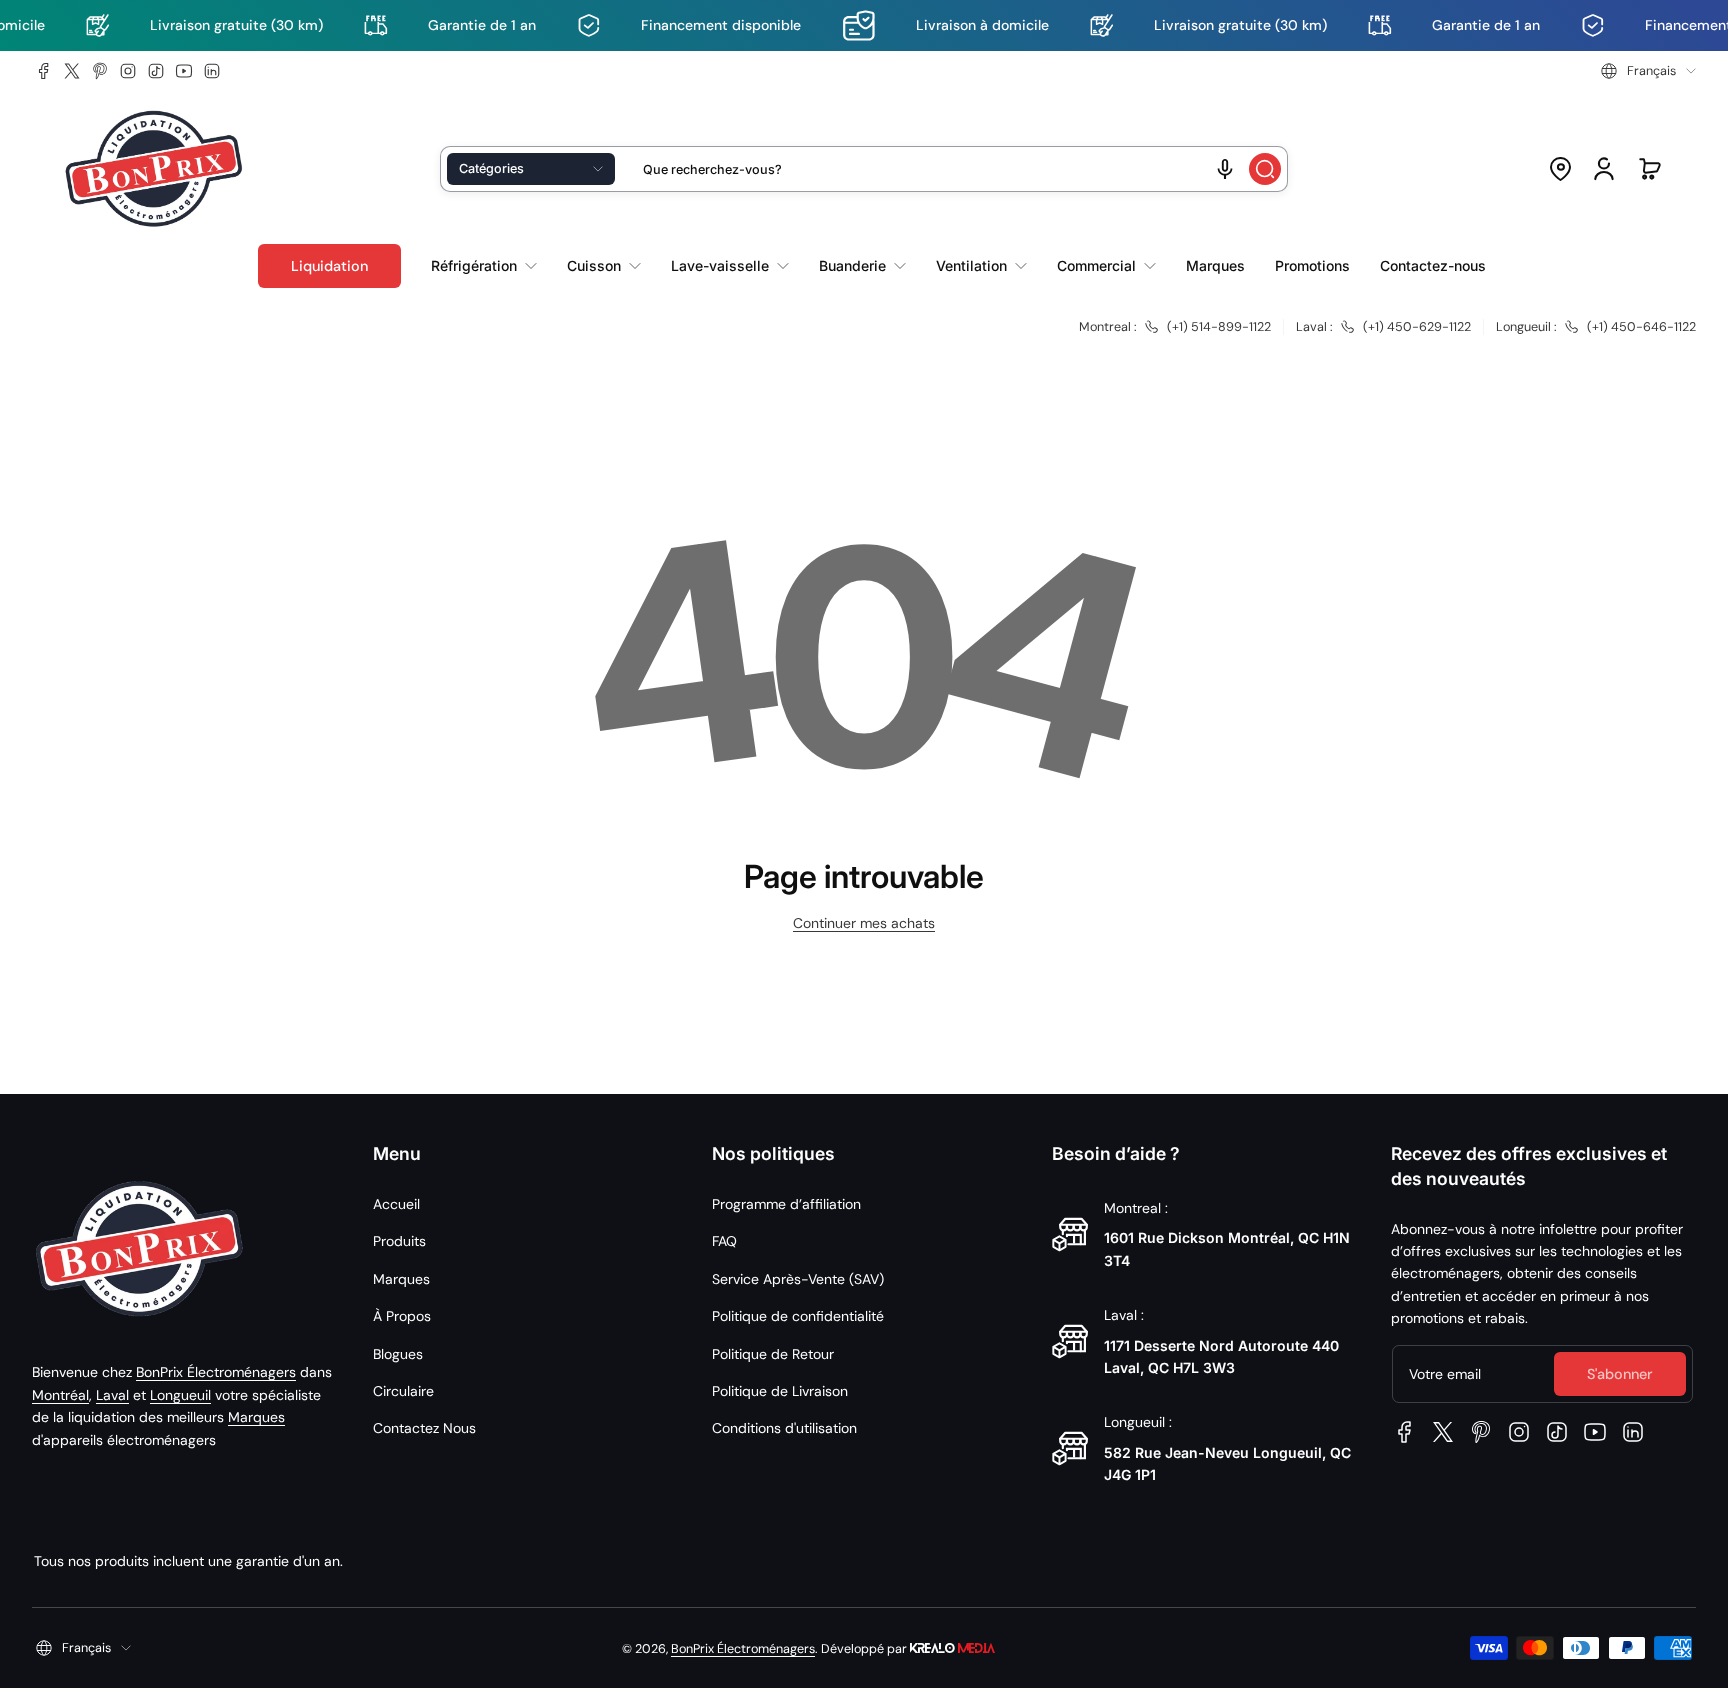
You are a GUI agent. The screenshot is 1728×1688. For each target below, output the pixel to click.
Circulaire (403, 1391)
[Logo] (154, 169)
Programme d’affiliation (786, 1204)
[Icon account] (1604, 169)
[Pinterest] (100, 71)
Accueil (396, 1204)
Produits (399, 1241)
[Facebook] (44, 71)
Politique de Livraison (780, 1391)
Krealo (952, 1646)
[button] (1648, 71)
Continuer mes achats (864, 923)
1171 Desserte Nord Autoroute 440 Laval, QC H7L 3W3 (1221, 1356)
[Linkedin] (212, 71)
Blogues (398, 1354)
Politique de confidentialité (798, 1316)
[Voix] (1225, 169)
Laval (112, 1395)
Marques (256, 1417)
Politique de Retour (773, 1354)
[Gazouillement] (72, 71)
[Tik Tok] (156, 71)
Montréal (60, 1395)
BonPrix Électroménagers (216, 1372)
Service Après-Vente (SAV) (798, 1279)
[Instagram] (128, 71)
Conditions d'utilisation (784, 1428)
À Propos (402, 1316)
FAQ (724, 1241)
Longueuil (180, 1395)
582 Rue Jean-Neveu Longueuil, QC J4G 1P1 (1227, 1463)
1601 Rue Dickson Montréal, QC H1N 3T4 (1227, 1248)
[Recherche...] (1265, 169)
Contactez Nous (424, 1428)
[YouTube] (184, 71)
